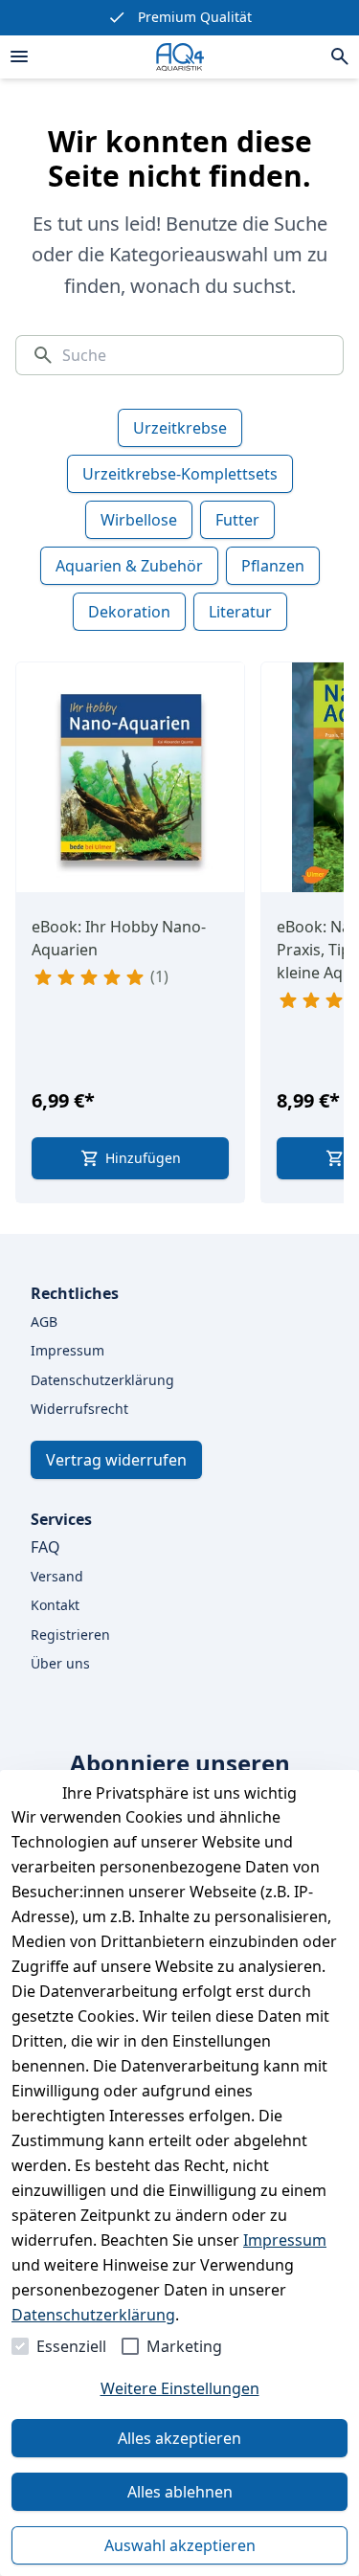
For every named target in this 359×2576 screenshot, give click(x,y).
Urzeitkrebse (180, 428)
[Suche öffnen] (340, 56)
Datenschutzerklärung (93, 2315)
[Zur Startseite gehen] (180, 57)
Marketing (184, 2346)
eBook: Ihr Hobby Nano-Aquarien (119, 938)
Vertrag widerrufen (116, 1460)
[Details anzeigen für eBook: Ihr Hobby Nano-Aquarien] (131, 777)
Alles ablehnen (180, 2492)
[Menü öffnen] (19, 56)
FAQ (45, 1547)
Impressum (285, 2240)
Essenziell (71, 2346)
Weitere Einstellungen (180, 2388)
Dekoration (129, 612)
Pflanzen (273, 566)
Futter (237, 520)
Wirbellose (139, 520)
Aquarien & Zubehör (129, 566)
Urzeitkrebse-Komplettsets (180, 474)
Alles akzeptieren (179, 2438)
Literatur (240, 612)
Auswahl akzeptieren (180, 2545)
